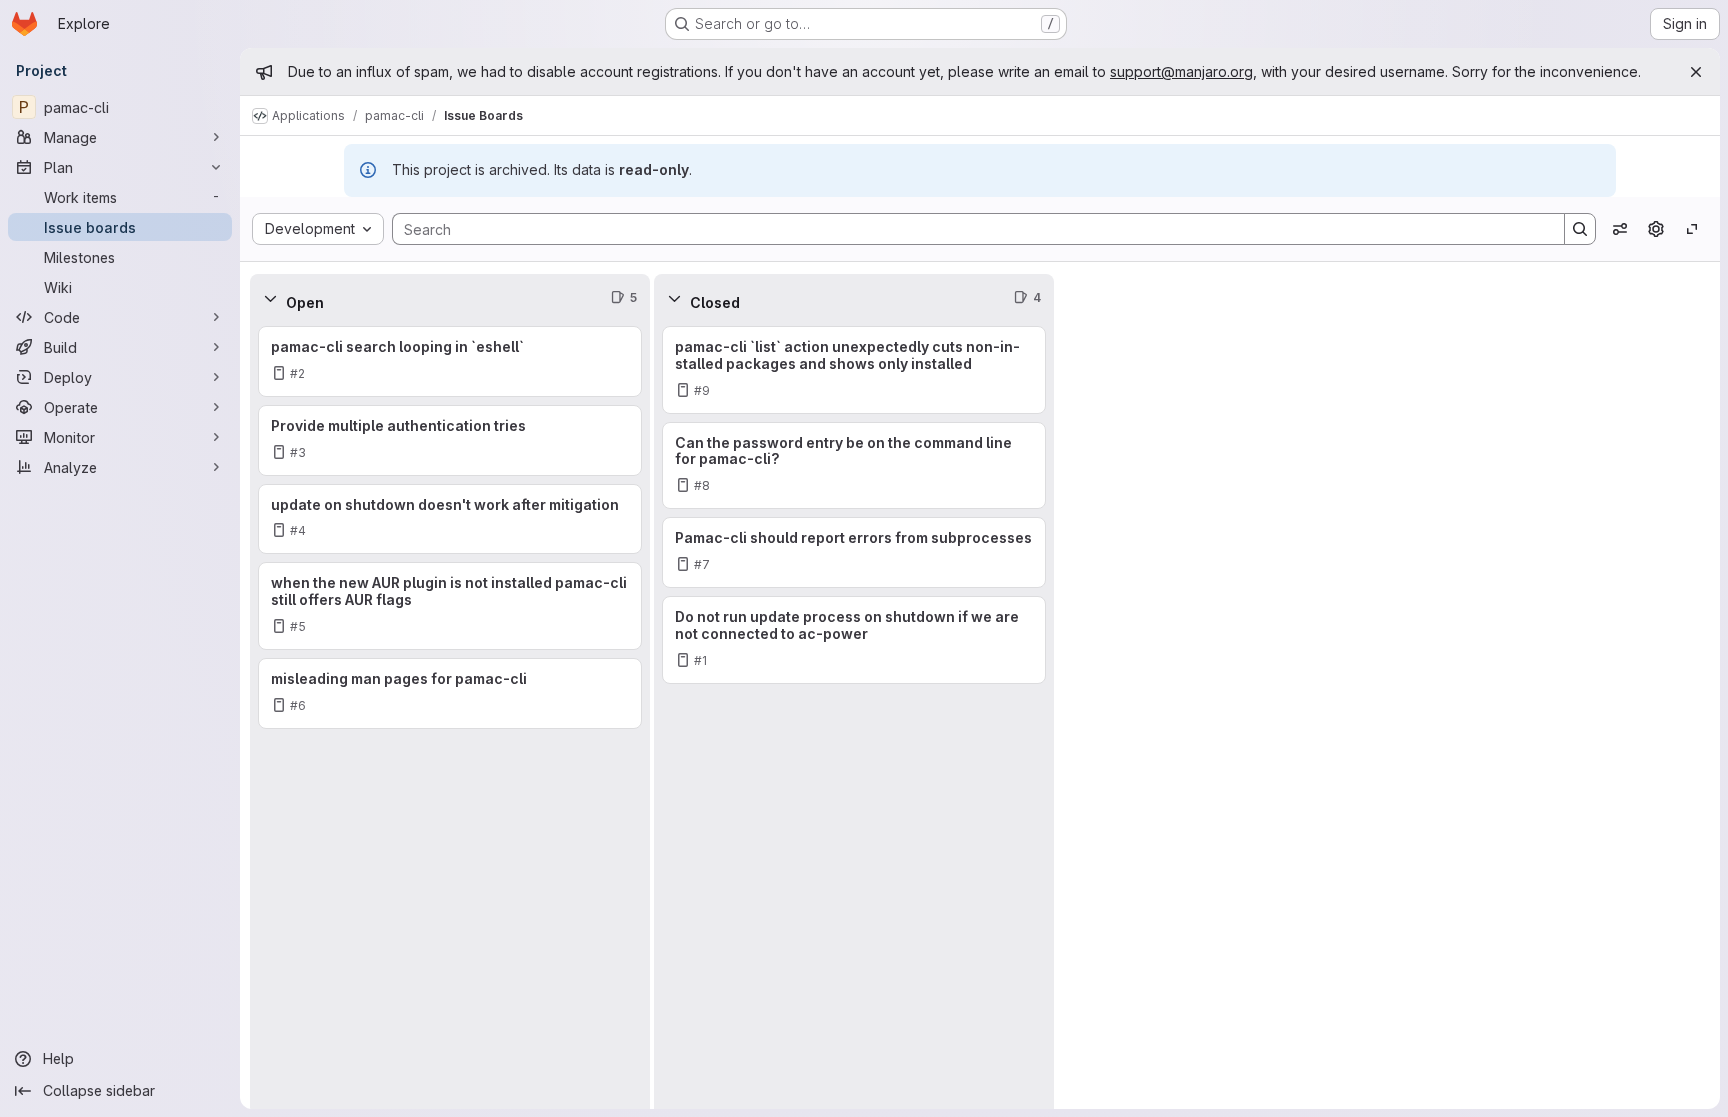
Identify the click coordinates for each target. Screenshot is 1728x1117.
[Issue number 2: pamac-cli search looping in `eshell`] (450, 361)
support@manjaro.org (1181, 71)
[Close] (1696, 72)
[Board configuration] (1656, 229)
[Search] (1580, 229)
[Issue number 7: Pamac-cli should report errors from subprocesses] (854, 552)
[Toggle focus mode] (1692, 229)
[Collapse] (270, 298)
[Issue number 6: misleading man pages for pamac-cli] (450, 693)
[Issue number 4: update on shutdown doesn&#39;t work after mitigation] (450, 519)
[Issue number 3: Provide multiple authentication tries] (450, 440)
